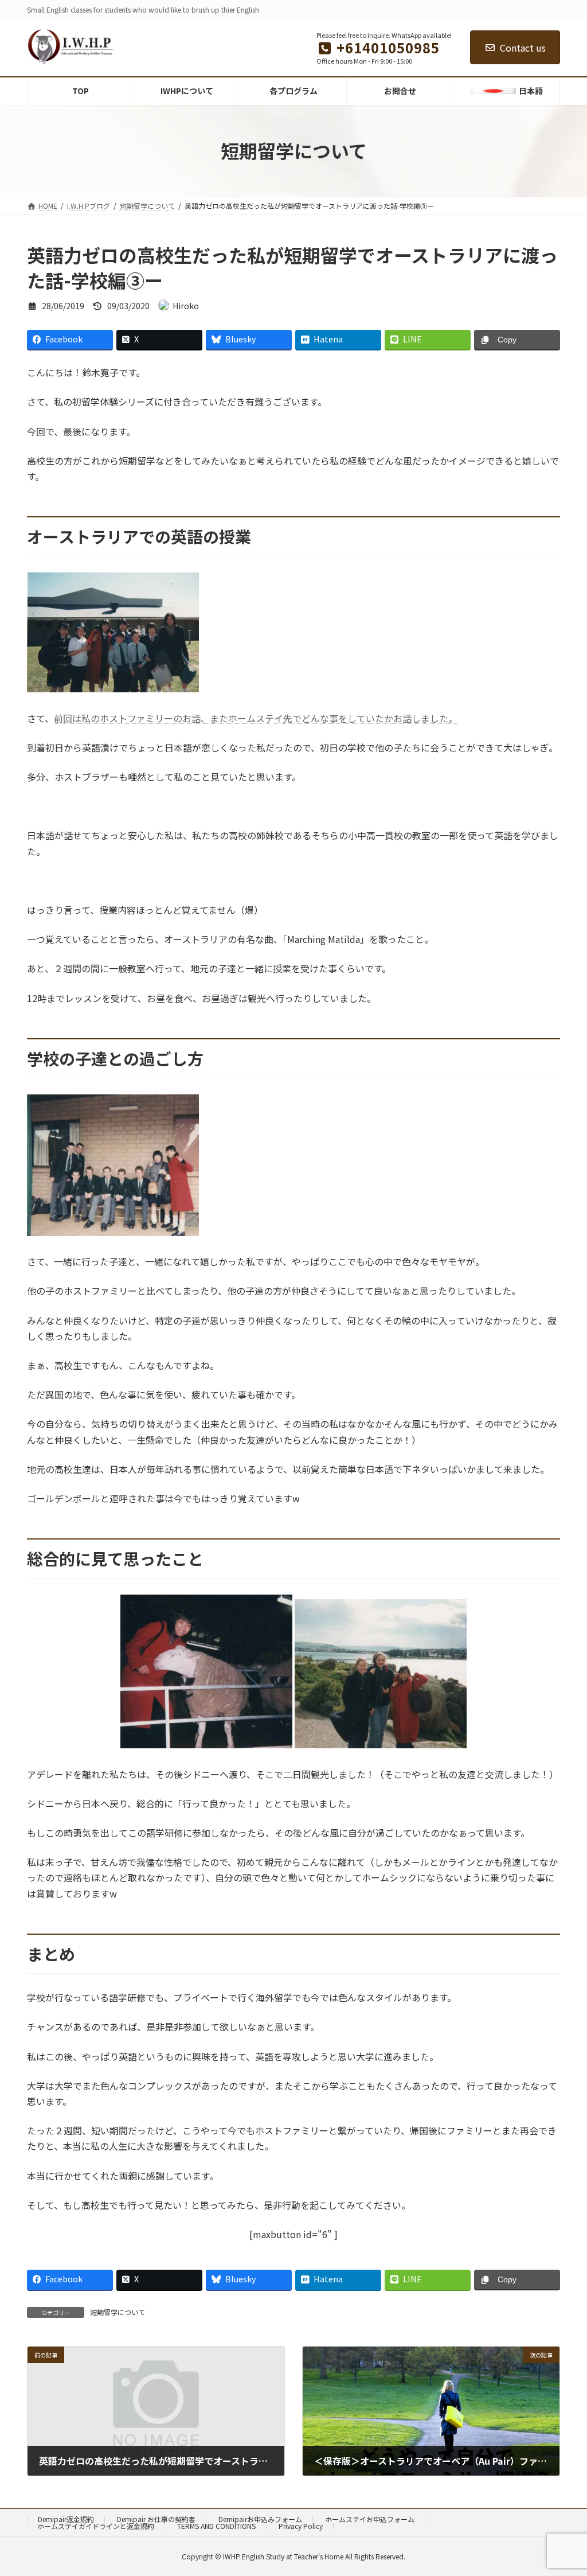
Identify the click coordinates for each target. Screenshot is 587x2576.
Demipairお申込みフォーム (260, 2519)
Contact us (523, 48)
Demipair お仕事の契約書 (156, 2519)
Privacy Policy (301, 2526)
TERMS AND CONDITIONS (216, 2526)
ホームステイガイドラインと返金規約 (96, 2526)
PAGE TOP (563, 2488)
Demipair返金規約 (66, 2519)
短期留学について (118, 2312)
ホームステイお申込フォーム (370, 2519)
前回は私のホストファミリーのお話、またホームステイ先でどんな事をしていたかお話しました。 (256, 718)
